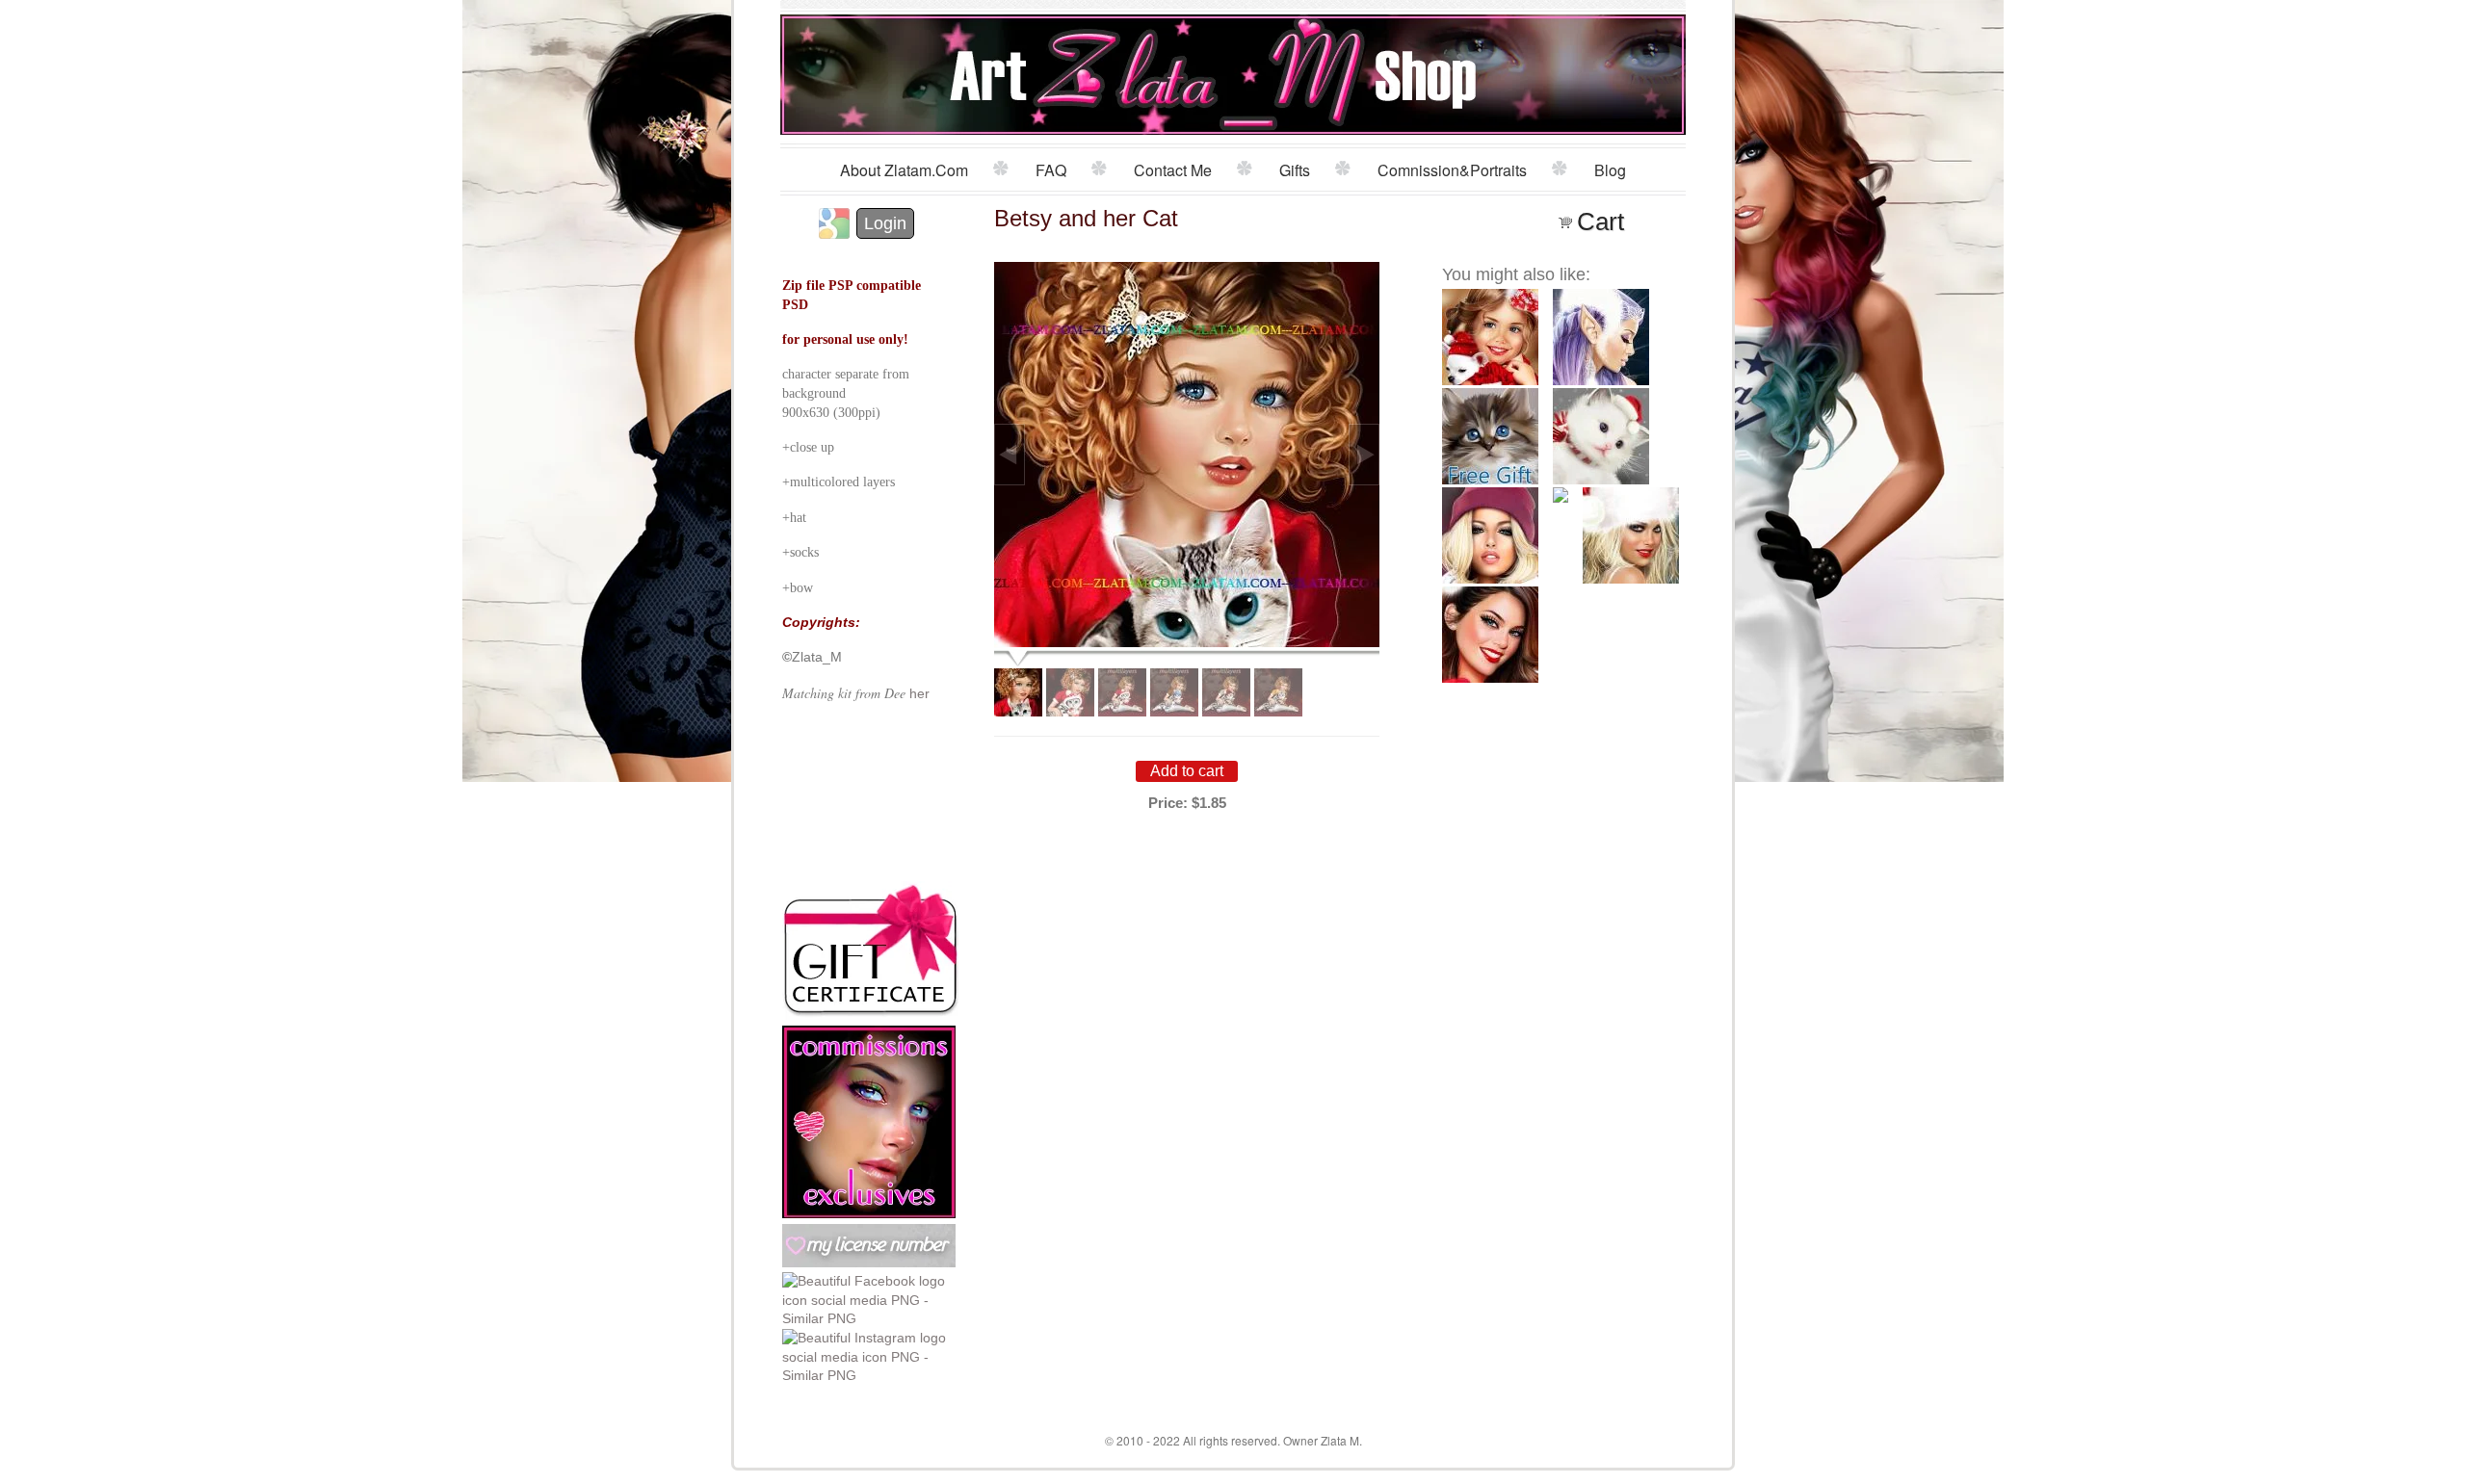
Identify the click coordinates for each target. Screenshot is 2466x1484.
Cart (1600, 221)
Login (885, 223)
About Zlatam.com (904, 170)
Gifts (1295, 170)
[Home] (1233, 70)
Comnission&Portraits (1452, 170)
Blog (1610, 170)
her (919, 693)
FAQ (1051, 170)
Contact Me (1173, 170)
